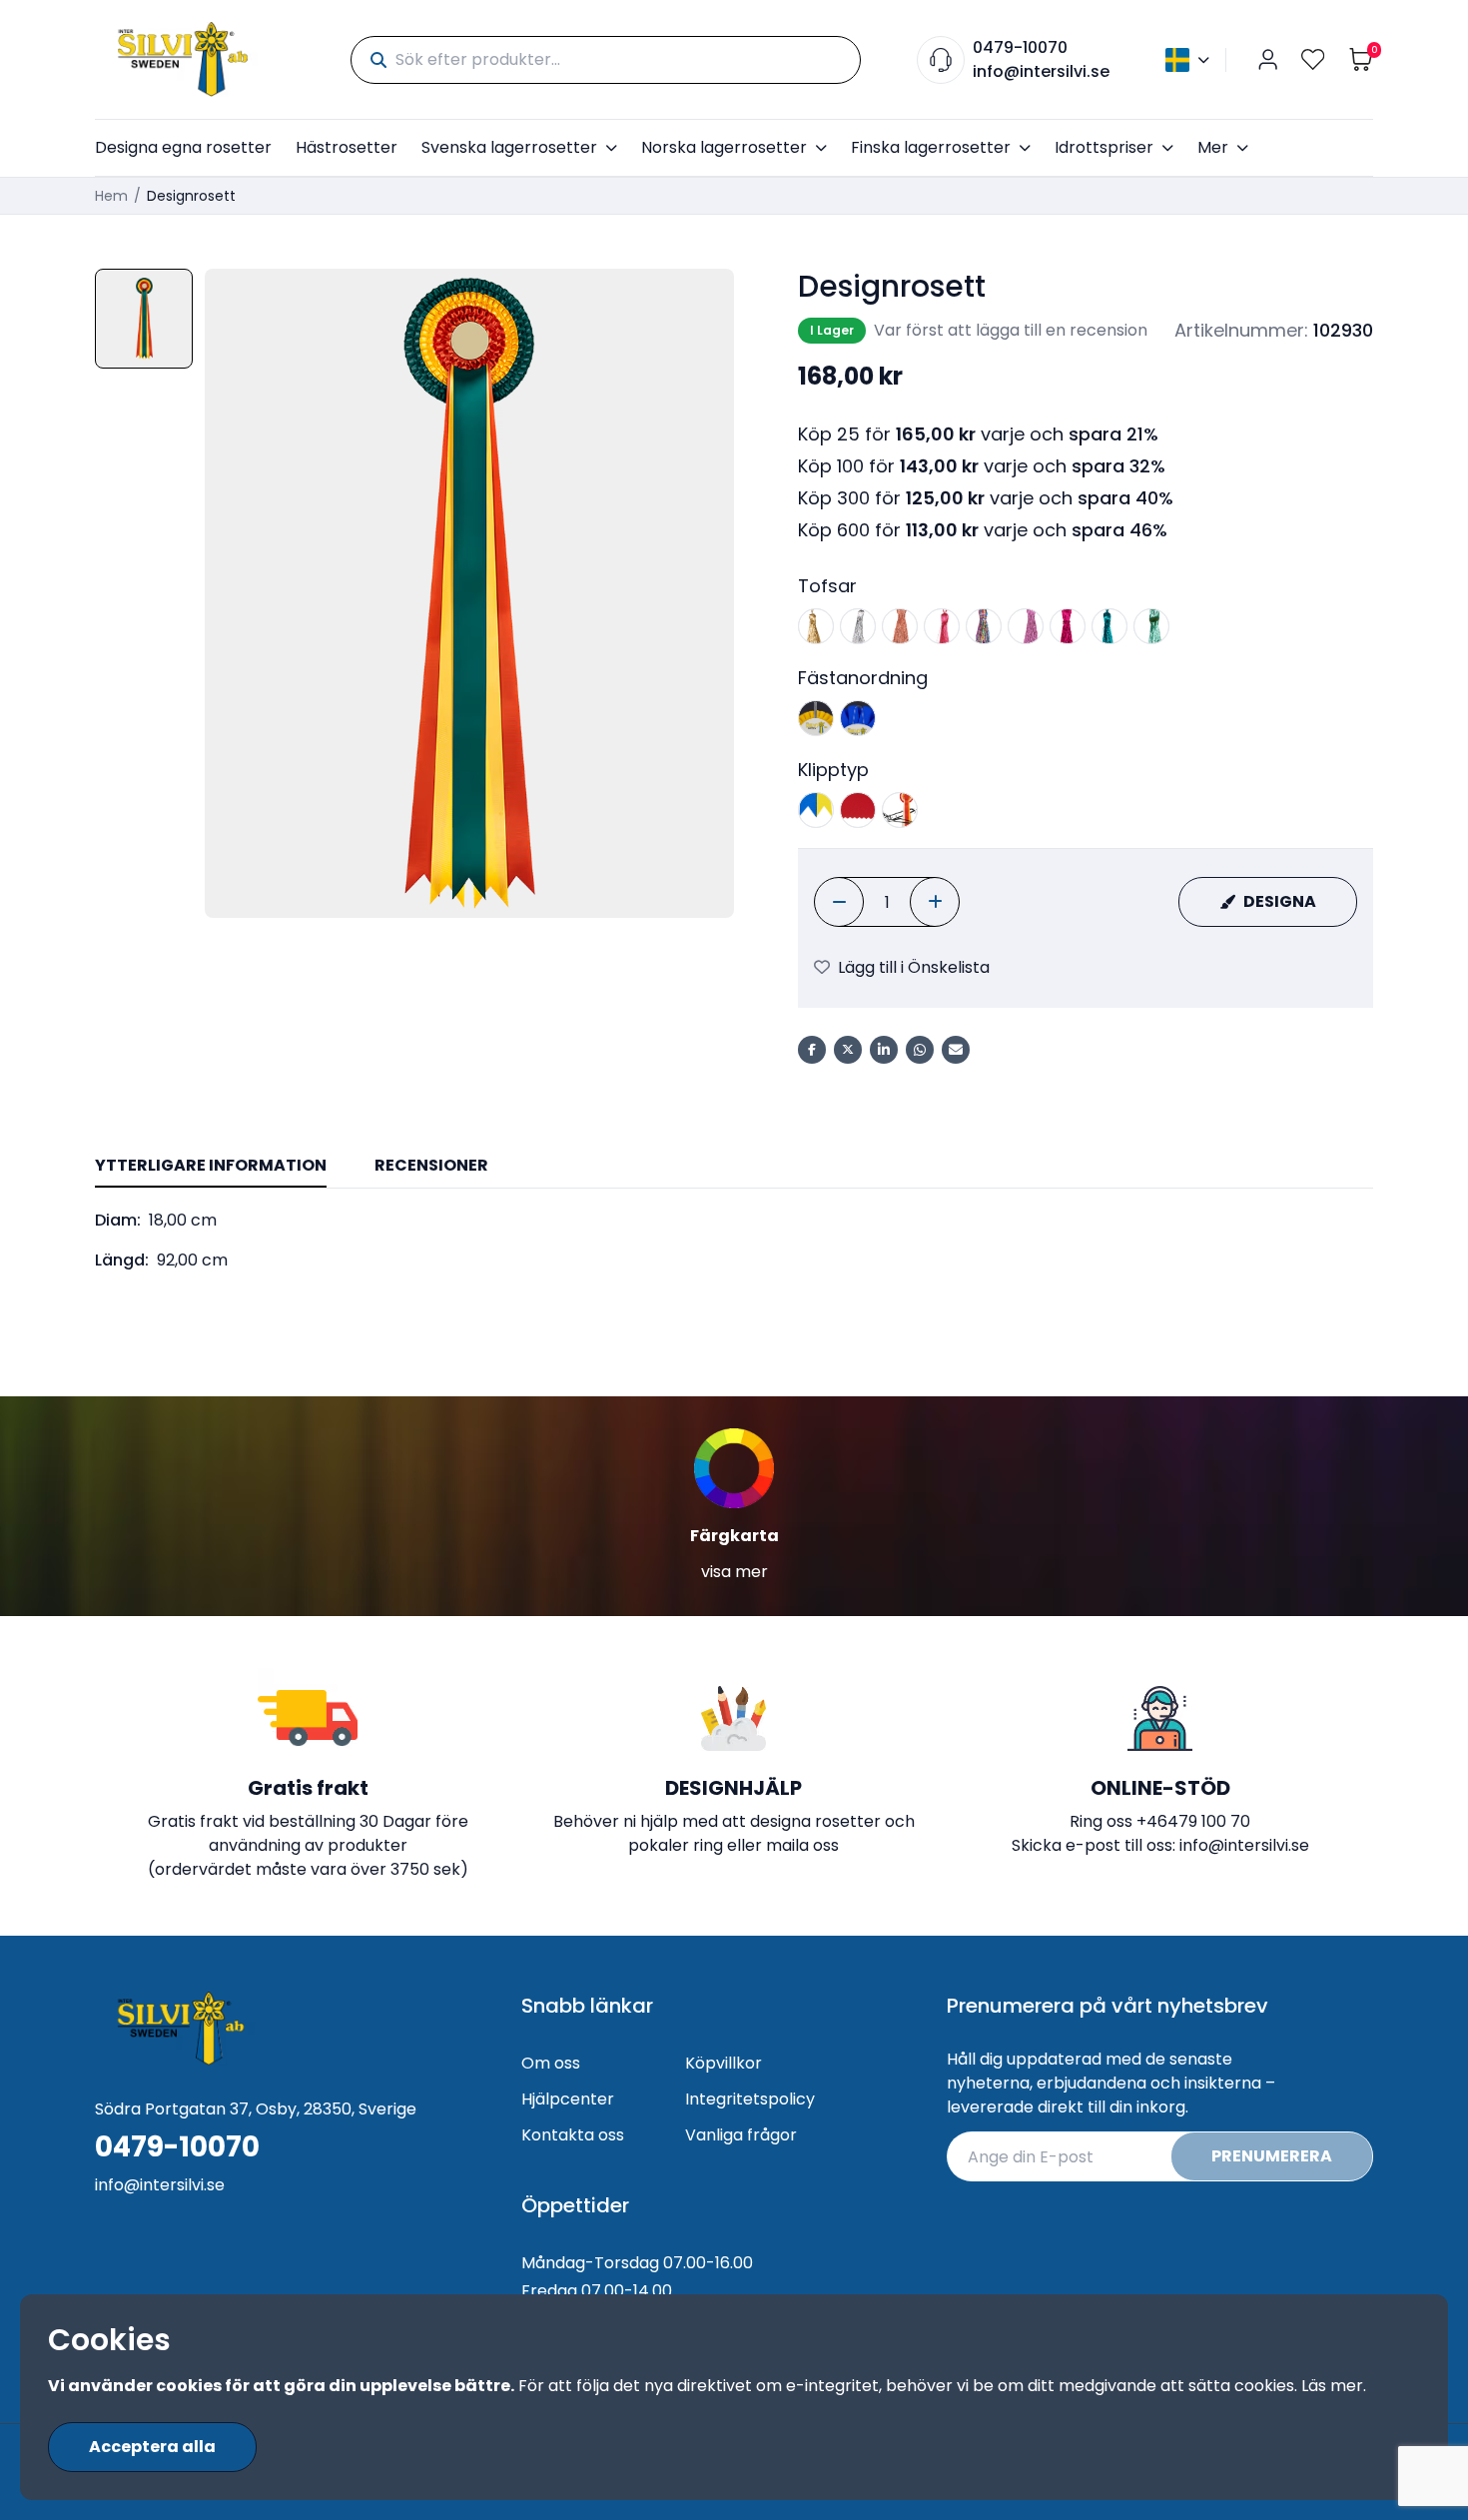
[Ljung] (1026, 626)
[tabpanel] (734, 1241)
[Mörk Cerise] (1068, 626)
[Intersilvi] (183, 59)
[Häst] (816, 718)
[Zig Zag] (858, 810)
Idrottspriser (1104, 147)
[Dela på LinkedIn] (884, 1050)
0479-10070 (1020, 47)
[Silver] (858, 626)
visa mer (734, 1572)
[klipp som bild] (900, 810)
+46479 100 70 (1193, 1821)
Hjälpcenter (568, 2099)
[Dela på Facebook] (812, 1050)
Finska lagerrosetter (931, 147)
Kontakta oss (573, 2135)
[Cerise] (942, 626)
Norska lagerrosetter (724, 147)
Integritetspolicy (750, 2099)
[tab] (211, 1167)
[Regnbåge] (984, 626)
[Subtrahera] (839, 902)
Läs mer (1332, 2386)
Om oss (551, 2063)
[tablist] (734, 1167)
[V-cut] (816, 810)
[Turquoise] (1109, 626)
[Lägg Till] (935, 902)
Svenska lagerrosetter (509, 147)
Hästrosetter (347, 147)
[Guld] (816, 626)
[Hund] (858, 718)
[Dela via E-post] (956, 1050)
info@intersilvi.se (1041, 71)
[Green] (1151, 626)
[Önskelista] (1313, 59)
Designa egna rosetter (183, 147)
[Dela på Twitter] (848, 1050)
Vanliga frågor (741, 2135)
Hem (111, 196)
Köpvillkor (724, 2063)
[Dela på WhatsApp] (920, 1050)
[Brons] (900, 626)
